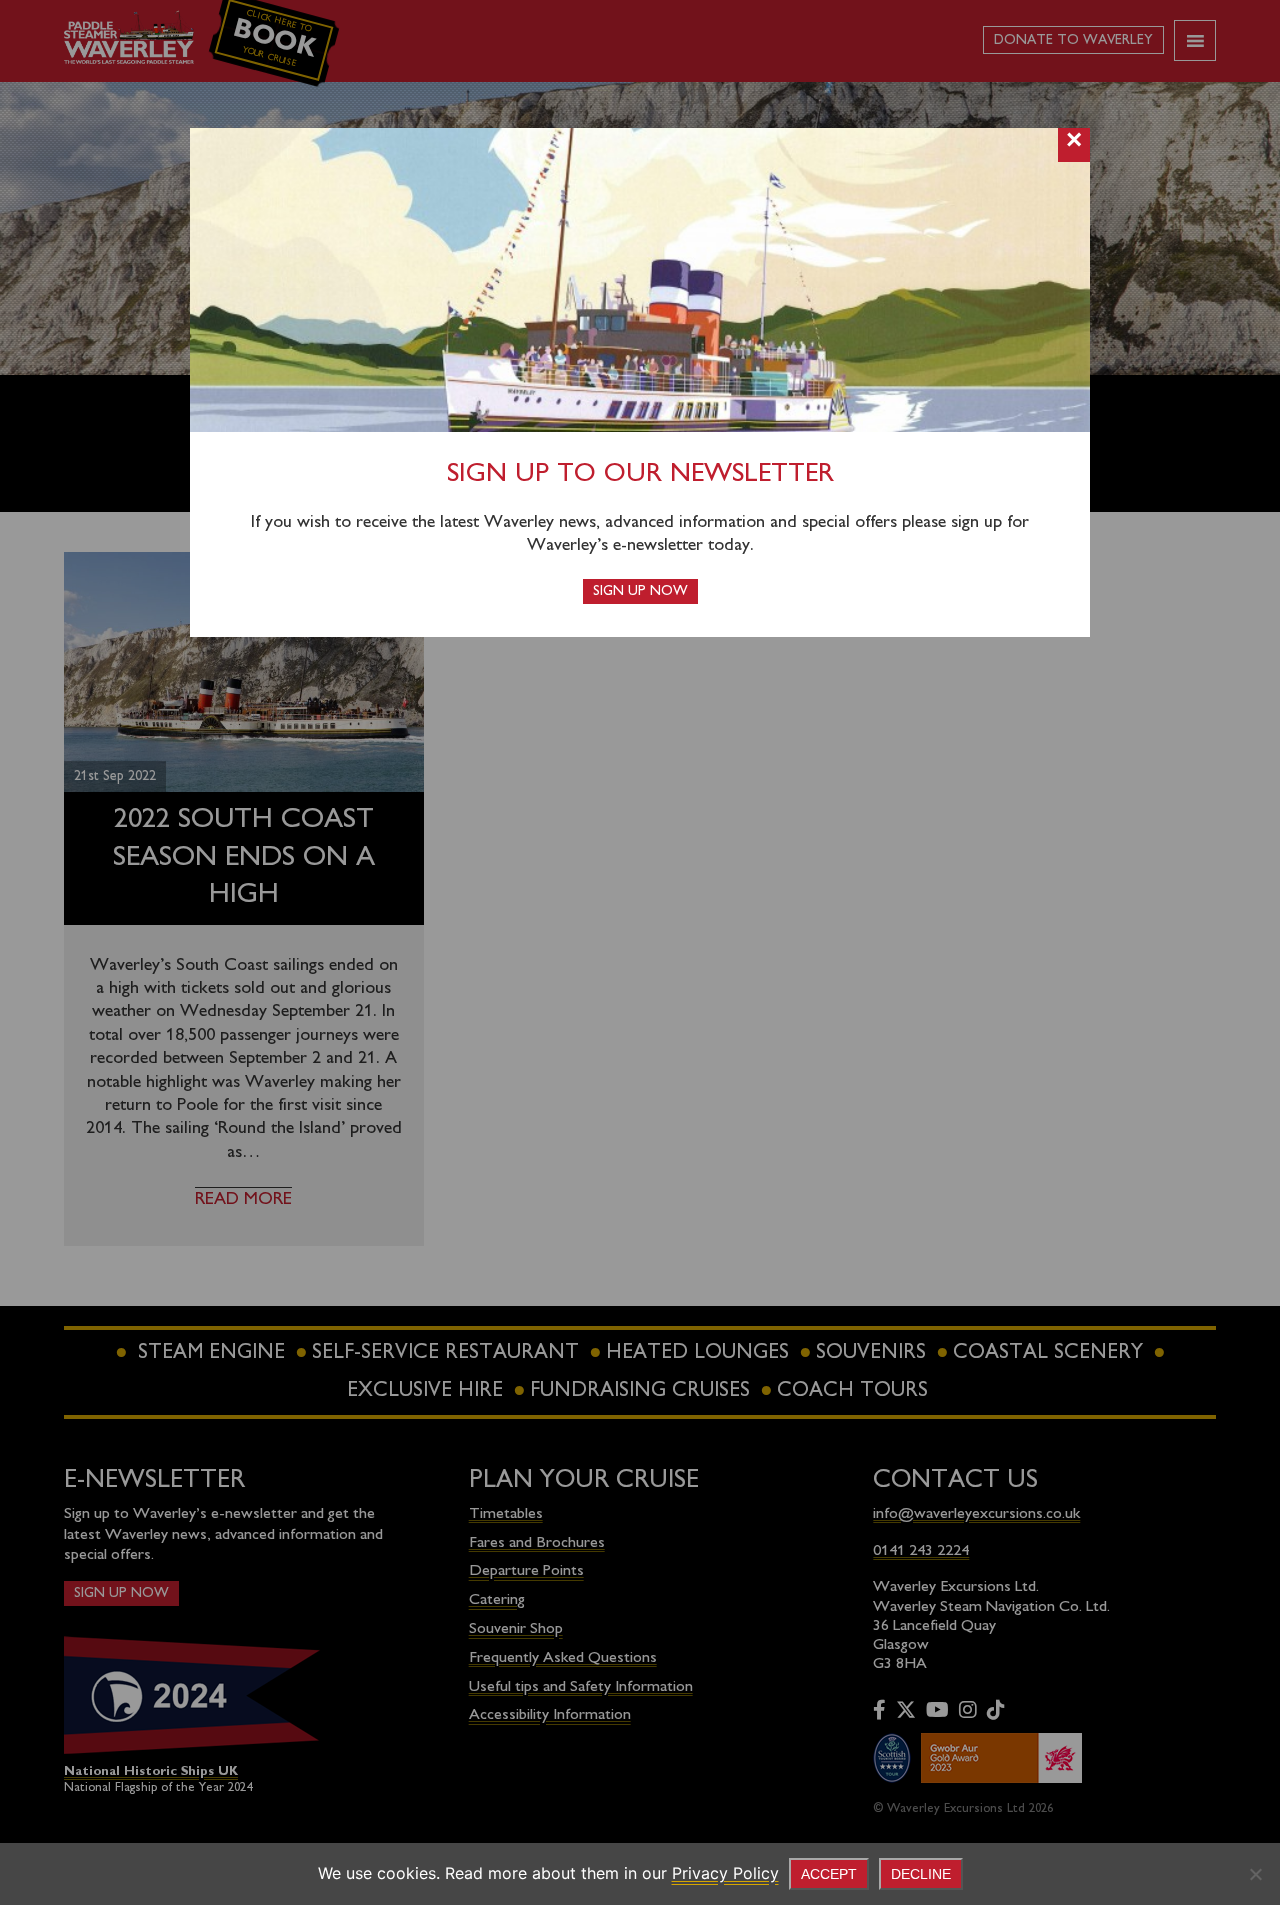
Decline (921, 1874)
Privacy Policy (725, 1873)
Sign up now (640, 591)
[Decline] (1255, 1874)
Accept (829, 1874)
